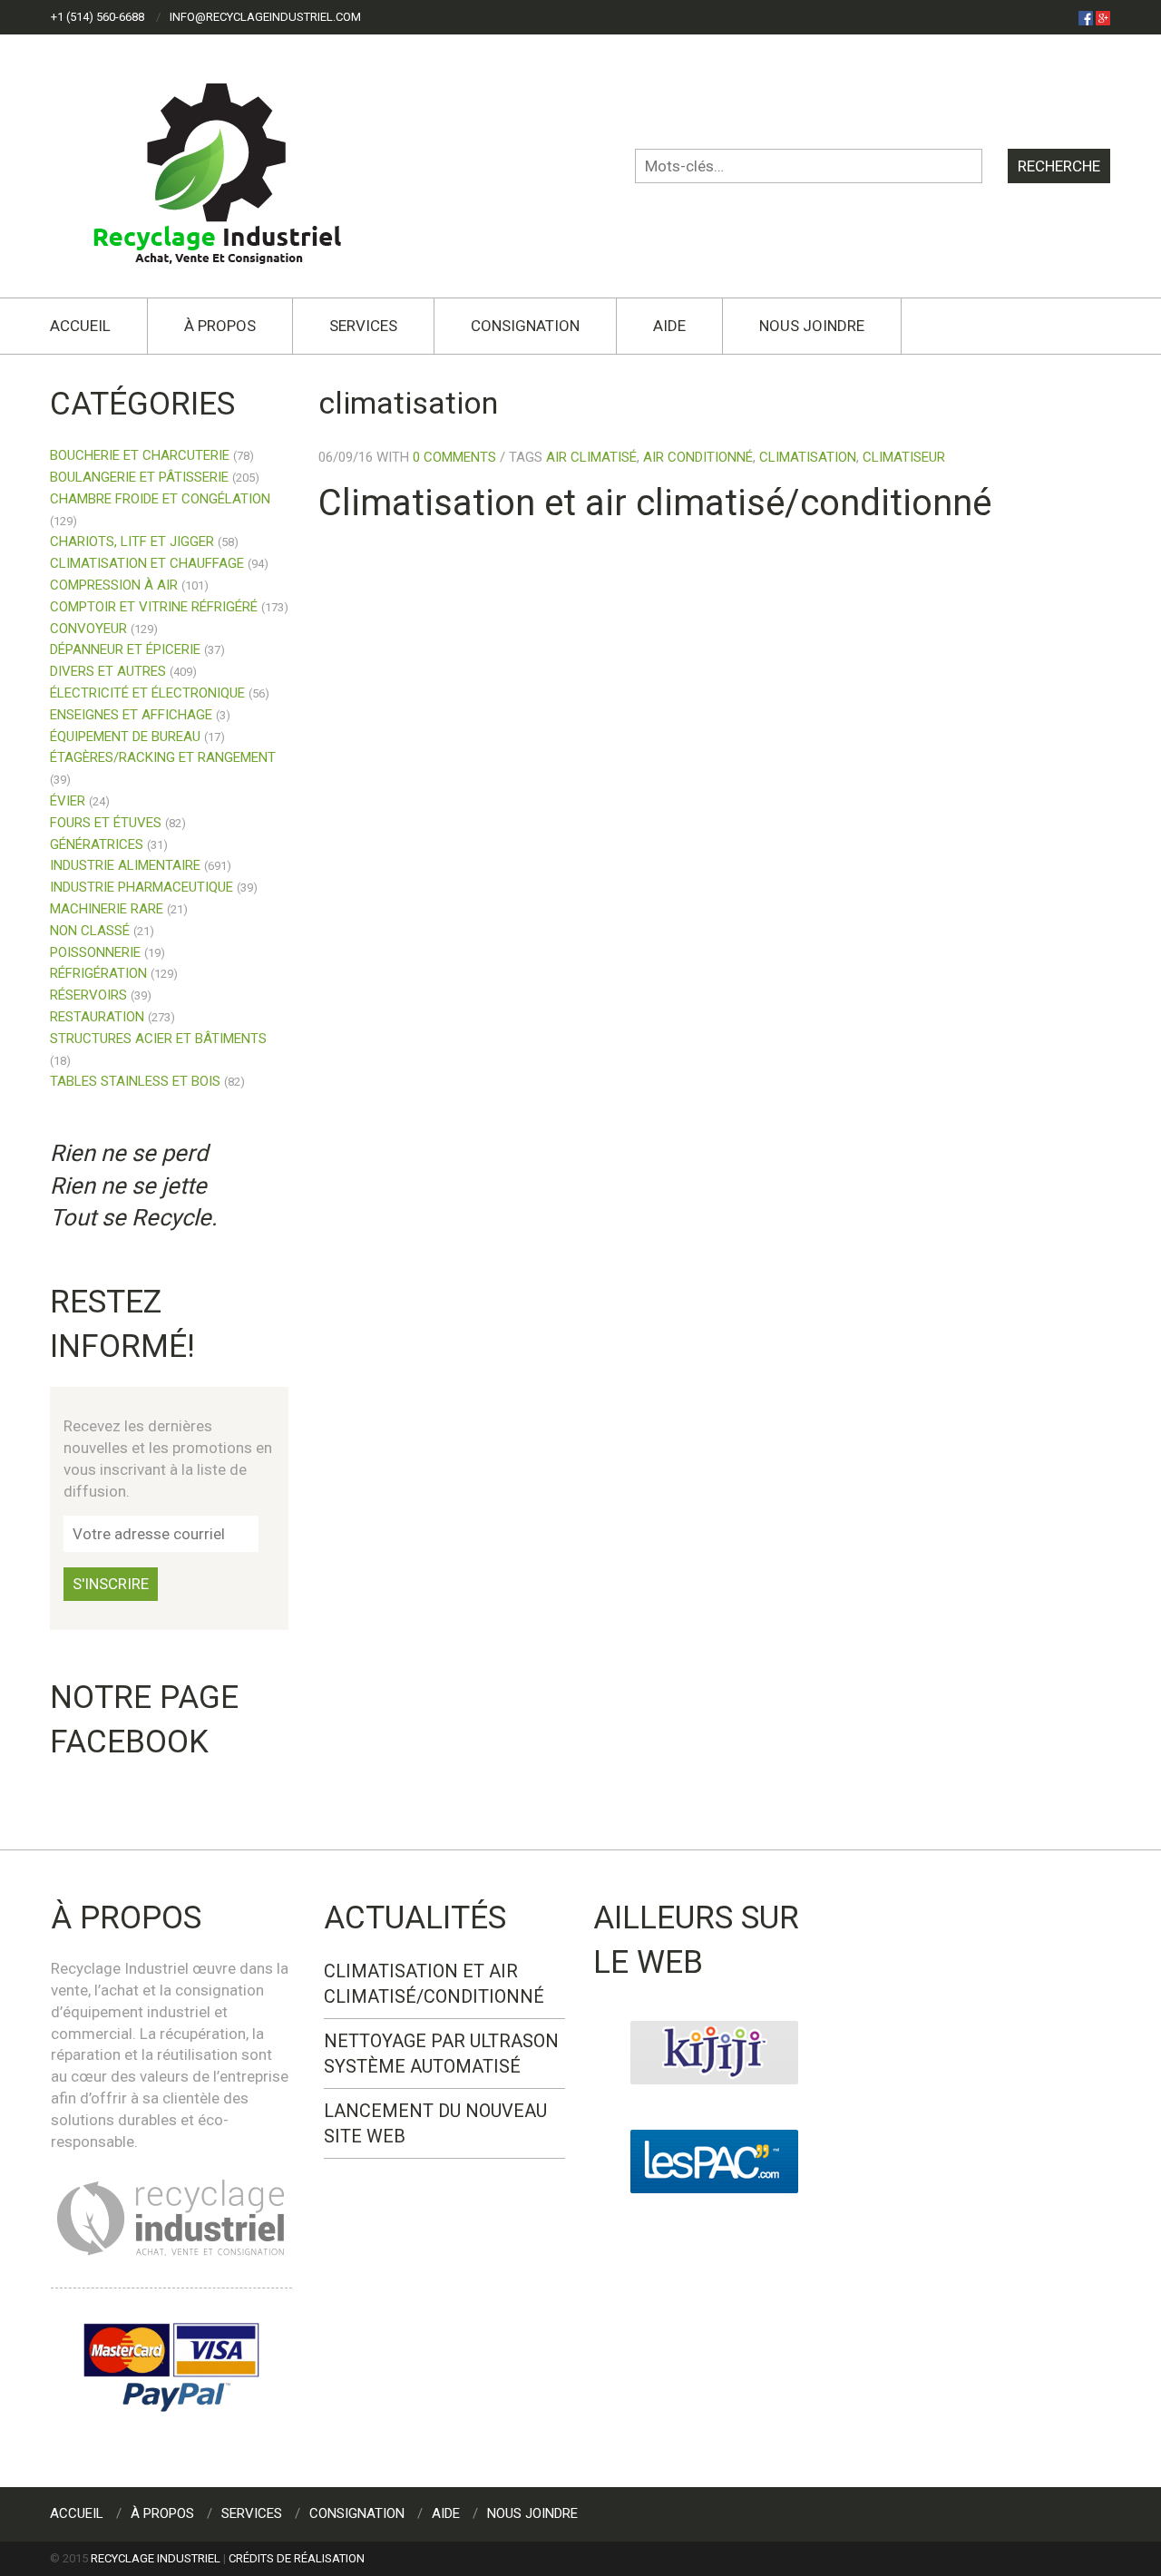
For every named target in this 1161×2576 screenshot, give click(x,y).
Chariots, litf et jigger (132, 542)
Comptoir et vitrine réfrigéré (154, 607)
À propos (220, 326)
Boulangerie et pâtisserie (139, 477)
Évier (68, 801)
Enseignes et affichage (131, 715)
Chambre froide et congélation (160, 499)
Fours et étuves (106, 823)
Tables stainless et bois (135, 1081)
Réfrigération (98, 973)
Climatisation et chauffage (147, 563)
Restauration (97, 1017)
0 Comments (454, 457)
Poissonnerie (95, 952)
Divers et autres (108, 671)
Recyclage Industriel (156, 2558)
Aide (669, 326)
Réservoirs (88, 995)
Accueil (80, 326)
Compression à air (114, 585)
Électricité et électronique (147, 693)
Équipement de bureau (125, 737)
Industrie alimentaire (125, 865)
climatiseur (904, 457)
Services (363, 326)
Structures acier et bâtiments (158, 1039)
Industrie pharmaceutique (141, 887)
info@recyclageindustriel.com (265, 17)
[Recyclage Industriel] (233, 165)
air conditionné (698, 457)
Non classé (90, 931)
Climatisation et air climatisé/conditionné (655, 503)
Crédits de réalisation (297, 2558)
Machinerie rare (107, 909)
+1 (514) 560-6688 (98, 17)
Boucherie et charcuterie (140, 455)
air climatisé (591, 457)
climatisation (808, 457)
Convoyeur (88, 629)
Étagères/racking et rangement (163, 757)
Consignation (525, 326)
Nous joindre (812, 326)
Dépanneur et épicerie (125, 649)
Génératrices (97, 844)
